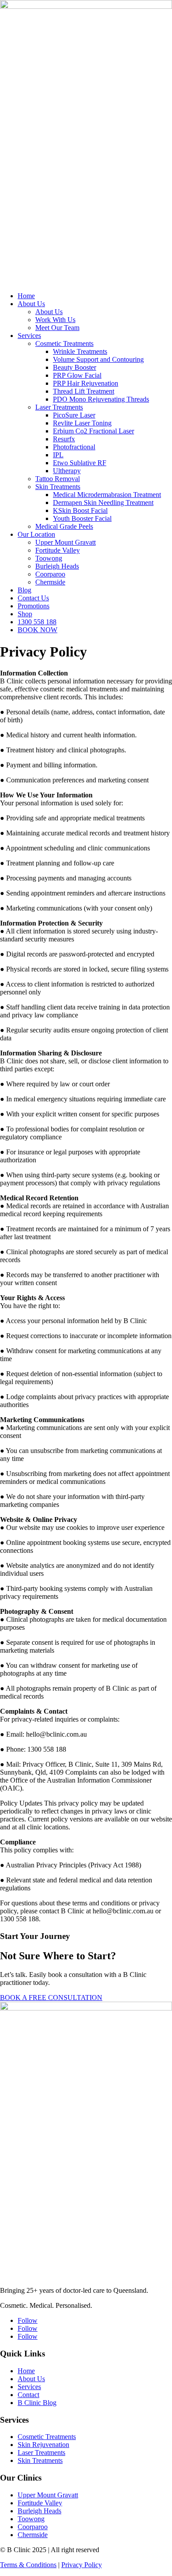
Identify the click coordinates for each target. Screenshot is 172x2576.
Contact (28, 2395)
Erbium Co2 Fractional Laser (93, 431)
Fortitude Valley (58, 550)
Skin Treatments (58, 487)
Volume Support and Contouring (98, 359)
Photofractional (74, 447)
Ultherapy (67, 471)
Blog (24, 590)
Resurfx (64, 439)
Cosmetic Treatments (64, 343)
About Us (31, 304)
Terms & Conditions (28, 2565)
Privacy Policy (82, 2565)
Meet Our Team (57, 328)
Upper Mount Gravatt (65, 542)
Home (26, 296)
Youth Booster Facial (82, 518)
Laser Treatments (59, 407)
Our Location (36, 534)
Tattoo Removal (58, 479)
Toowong (49, 558)
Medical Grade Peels (64, 526)
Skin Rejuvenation (43, 2445)
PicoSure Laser (74, 415)
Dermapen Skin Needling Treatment (103, 503)
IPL (58, 455)
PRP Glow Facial (77, 375)
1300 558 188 (37, 622)
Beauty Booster (75, 367)
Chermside (50, 582)
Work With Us (55, 320)
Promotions (34, 606)
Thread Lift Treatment (84, 391)
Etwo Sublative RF (80, 463)
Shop (25, 614)
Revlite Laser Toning (82, 423)
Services (29, 336)
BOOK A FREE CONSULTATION (51, 1997)
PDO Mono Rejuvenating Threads (101, 399)
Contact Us (33, 598)
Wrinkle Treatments (80, 351)
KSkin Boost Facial (80, 510)
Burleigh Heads (57, 566)
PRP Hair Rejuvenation (86, 383)
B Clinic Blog (37, 2403)
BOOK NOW (37, 630)
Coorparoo (50, 574)
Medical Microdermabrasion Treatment (107, 495)
